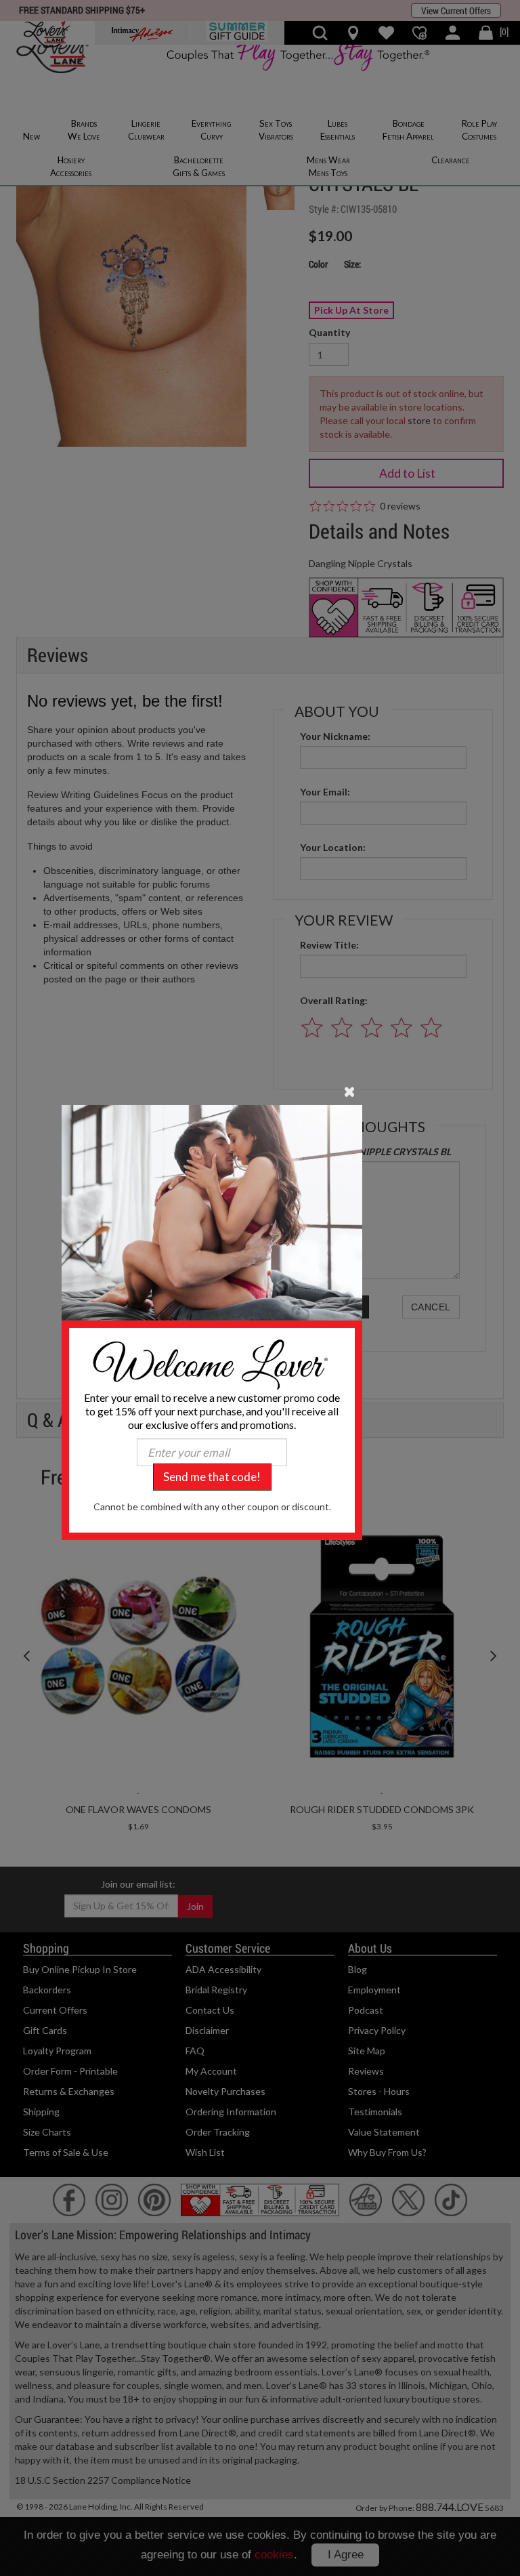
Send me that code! (212, 1477)
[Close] (350, 1091)
